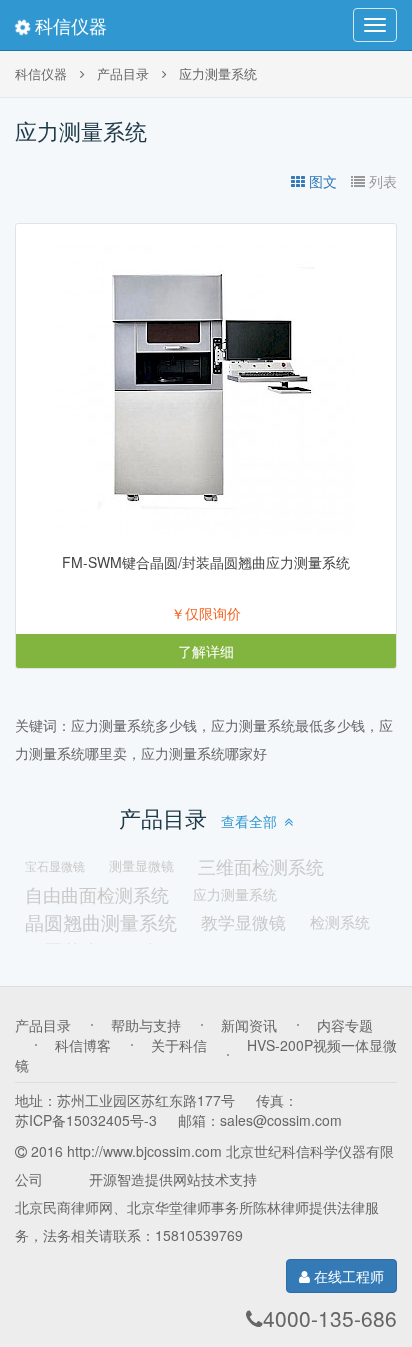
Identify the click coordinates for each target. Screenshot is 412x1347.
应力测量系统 (218, 74)
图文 (323, 181)
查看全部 (249, 821)
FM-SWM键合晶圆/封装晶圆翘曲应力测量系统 (206, 562)
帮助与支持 (146, 1025)
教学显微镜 (243, 921)
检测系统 (340, 921)
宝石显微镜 (55, 865)
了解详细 (206, 651)
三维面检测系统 (261, 866)
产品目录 (123, 74)
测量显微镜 (141, 865)
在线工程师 (347, 1276)
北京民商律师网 (64, 1207)
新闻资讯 (249, 1025)
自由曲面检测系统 (97, 894)
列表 (383, 181)
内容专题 (345, 1025)
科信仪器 (68, 25)
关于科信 (179, 1045)
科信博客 (83, 1045)
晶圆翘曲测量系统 (101, 921)
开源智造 (117, 1179)
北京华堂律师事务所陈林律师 (218, 1207)
